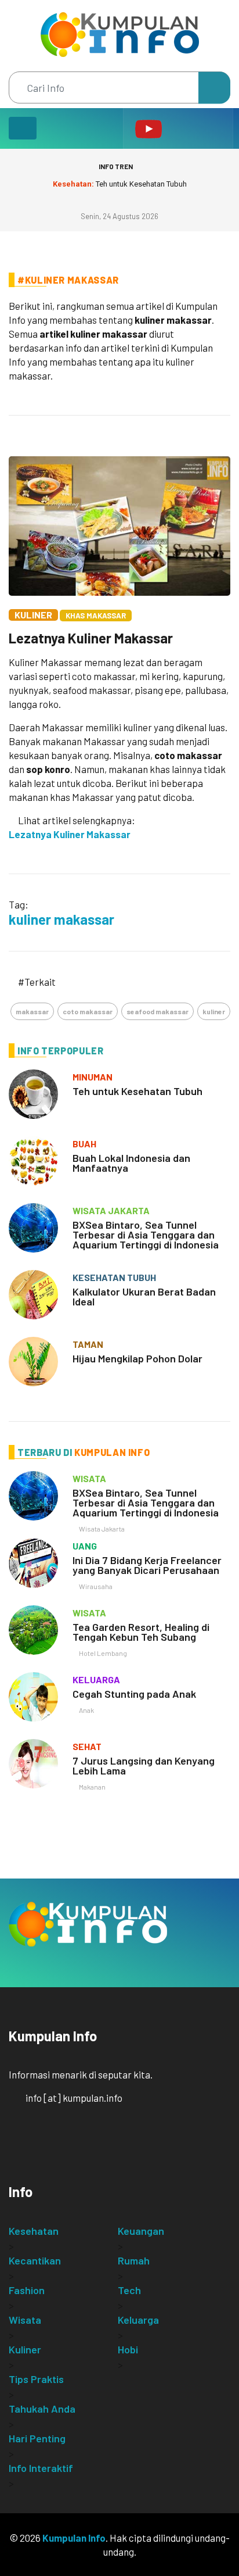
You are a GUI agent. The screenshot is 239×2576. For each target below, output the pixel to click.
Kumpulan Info (74, 2538)
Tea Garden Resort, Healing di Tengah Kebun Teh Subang (141, 1632)
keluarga (96, 1679)
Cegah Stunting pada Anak (134, 1694)
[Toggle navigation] (23, 128)
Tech (129, 2290)
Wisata (25, 2320)
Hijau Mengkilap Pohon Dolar (137, 1358)
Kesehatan (34, 2231)
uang (85, 1546)
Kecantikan (35, 2260)
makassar (32, 1011)
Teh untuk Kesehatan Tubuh (120, 184)
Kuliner (33, 615)
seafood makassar (157, 1011)
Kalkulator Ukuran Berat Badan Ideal (144, 1296)
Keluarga (138, 2320)
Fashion (27, 2290)
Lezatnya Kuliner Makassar (91, 638)
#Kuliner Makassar (68, 280)
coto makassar (88, 1011)
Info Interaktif (41, 2468)
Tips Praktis (36, 2379)
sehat (87, 1746)
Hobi (128, 2349)
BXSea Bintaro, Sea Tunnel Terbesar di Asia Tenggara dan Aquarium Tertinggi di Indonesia (146, 1235)
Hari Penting (37, 2438)
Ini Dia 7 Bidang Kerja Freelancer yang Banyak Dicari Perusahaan (147, 1565)
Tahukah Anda (42, 2409)
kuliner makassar (61, 919)
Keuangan (141, 2231)
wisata (89, 1478)
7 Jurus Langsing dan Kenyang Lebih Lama (144, 1765)
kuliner (214, 1011)
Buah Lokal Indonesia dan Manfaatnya (131, 1163)
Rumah (134, 2260)
